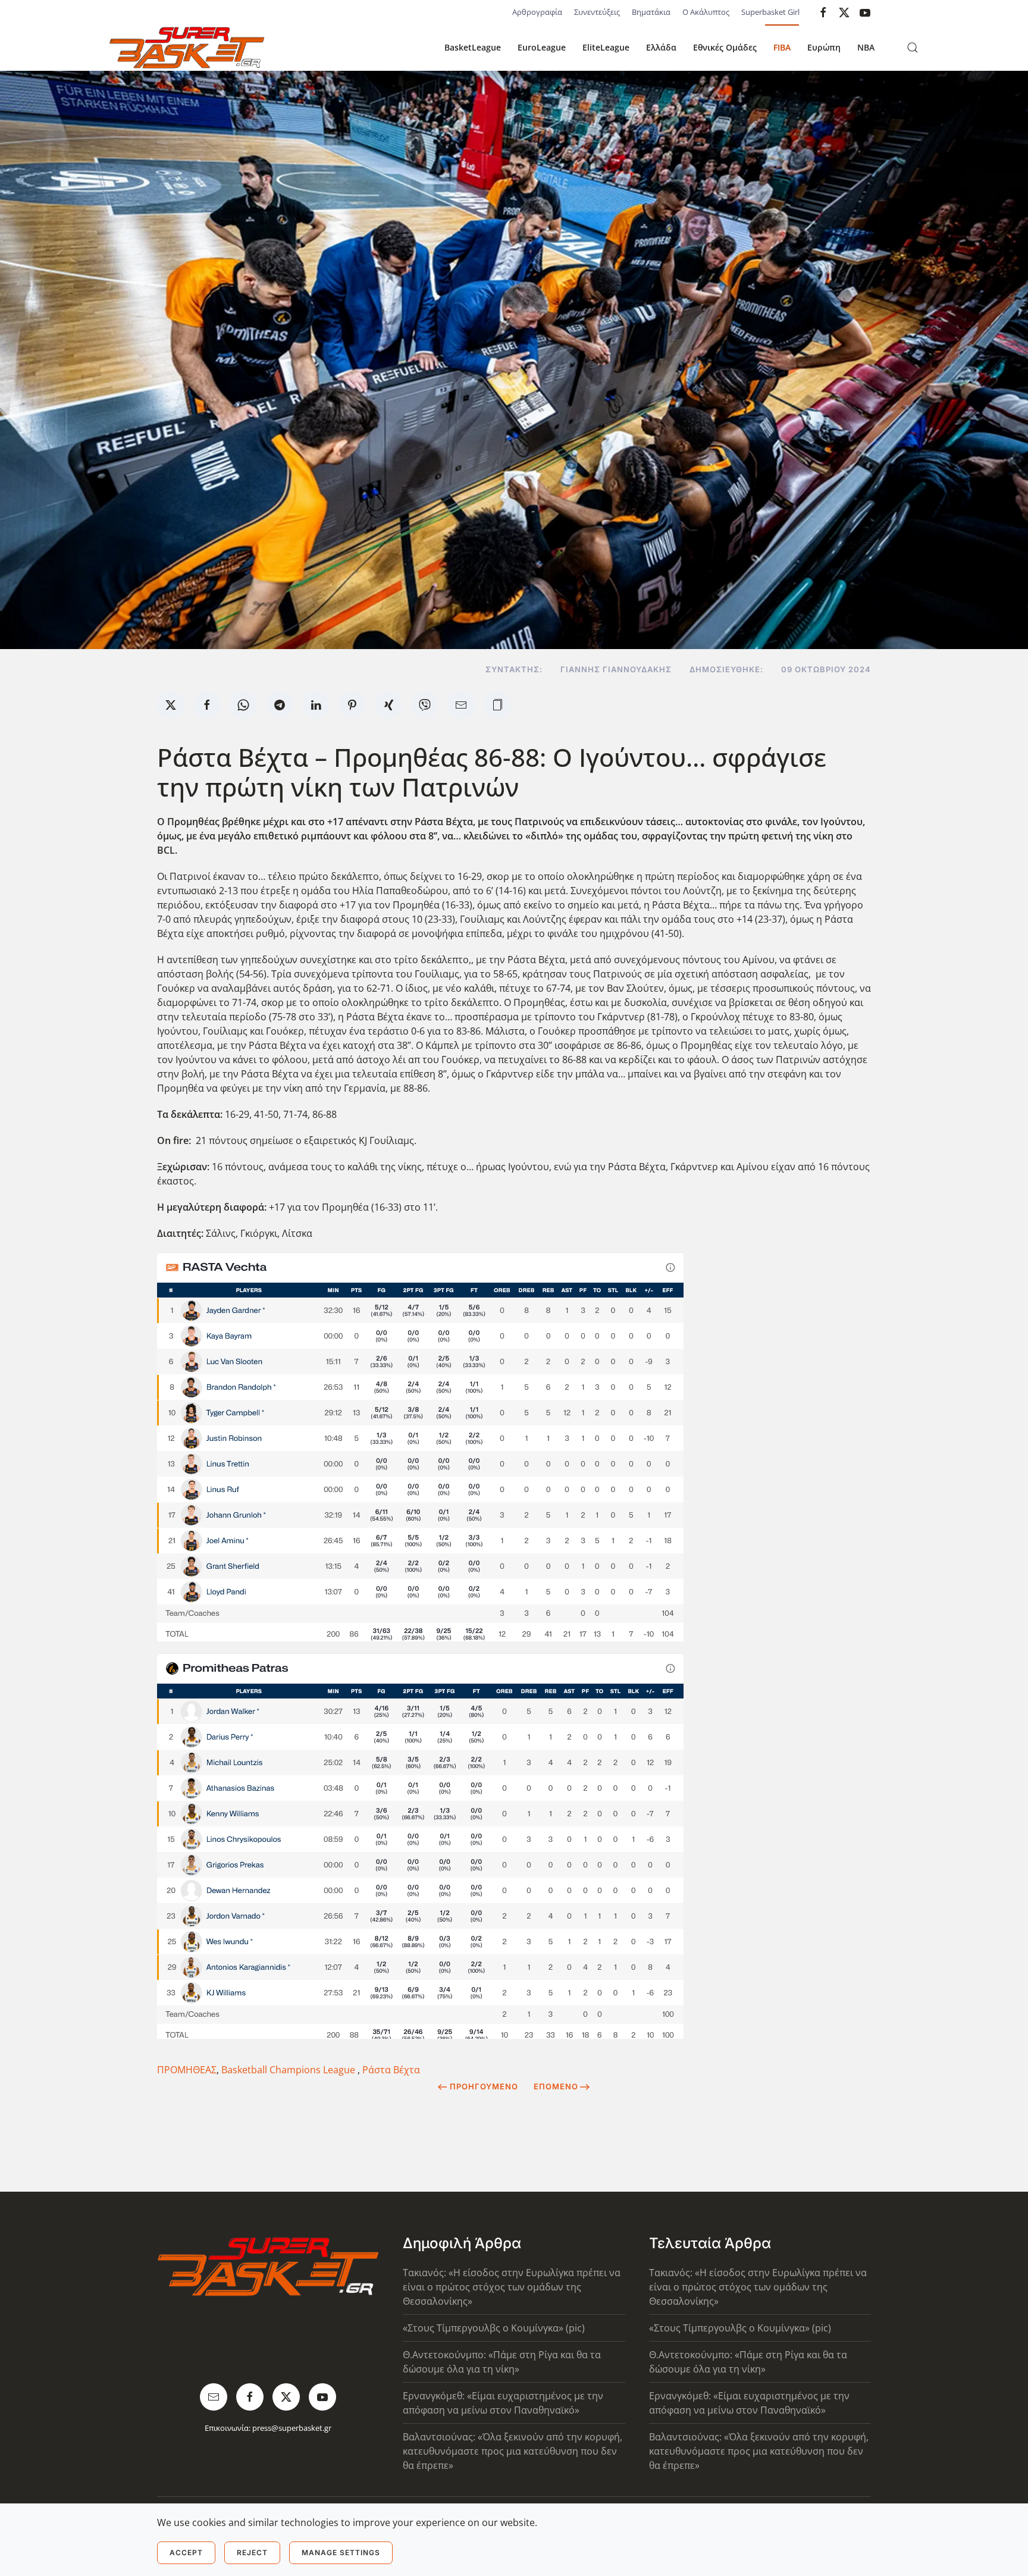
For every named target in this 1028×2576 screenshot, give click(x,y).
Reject (252, 2553)
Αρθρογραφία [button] (537, 12)
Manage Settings (341, 2553)
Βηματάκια (651, 12)
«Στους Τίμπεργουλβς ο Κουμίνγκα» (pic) (494, 2328)
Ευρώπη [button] (824, 47)
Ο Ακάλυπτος (706, 12)
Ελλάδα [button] (661, 47)
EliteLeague (606, 47)
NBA (866, 47)
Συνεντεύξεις (597, 12)
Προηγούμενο (484, 2086)
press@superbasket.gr (292, 2428)
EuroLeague (542, 47)
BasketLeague (473, 47)
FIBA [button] (782, 47)
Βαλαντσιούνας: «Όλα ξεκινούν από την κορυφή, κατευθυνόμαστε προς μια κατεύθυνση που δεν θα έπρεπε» (513, 2451)
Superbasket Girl (770, 12)
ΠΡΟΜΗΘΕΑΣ (187, 2070)
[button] (913, 48)
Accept (186, 2553)
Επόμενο (556, 2086)
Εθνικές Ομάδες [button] (725, 47)
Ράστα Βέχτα (391, 2070)
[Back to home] (187, 48)
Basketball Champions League (289, 2070)
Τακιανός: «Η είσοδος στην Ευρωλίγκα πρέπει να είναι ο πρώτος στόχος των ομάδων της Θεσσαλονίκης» (512, 2287)
